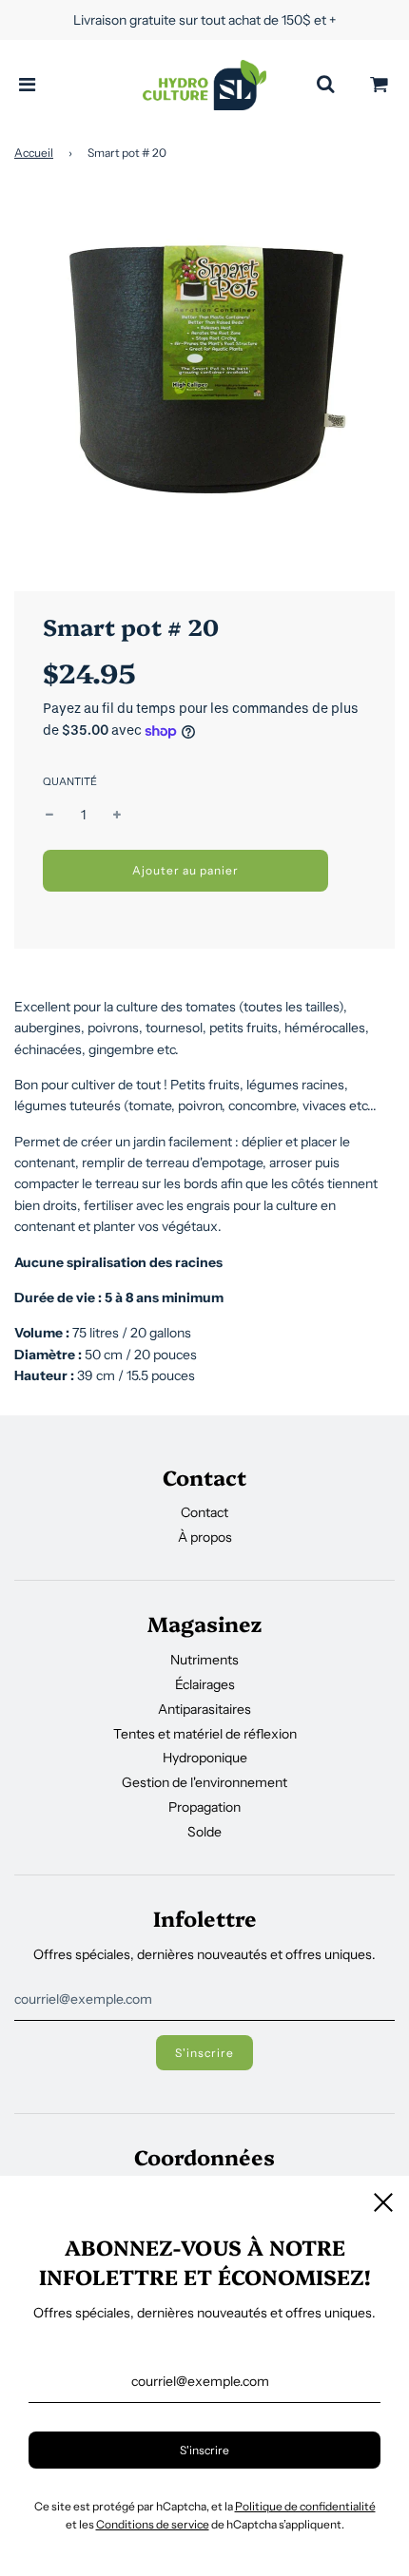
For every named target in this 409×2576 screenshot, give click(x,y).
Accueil (34, 153)
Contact (204, 1512)
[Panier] (380, 85)
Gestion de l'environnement (204, 1782)
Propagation (204, 1807)
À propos (205, 1537)
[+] (117, 815)
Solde (204, 1832)
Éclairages (205, 1684)
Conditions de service (153, 2524)
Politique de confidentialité (305, 2506)
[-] (49, 815)
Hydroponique (205, 1758)
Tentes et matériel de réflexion (205, 1734)
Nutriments (204, 1660)
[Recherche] (325, 85)
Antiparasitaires (204, 1709)
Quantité (70, 781)
